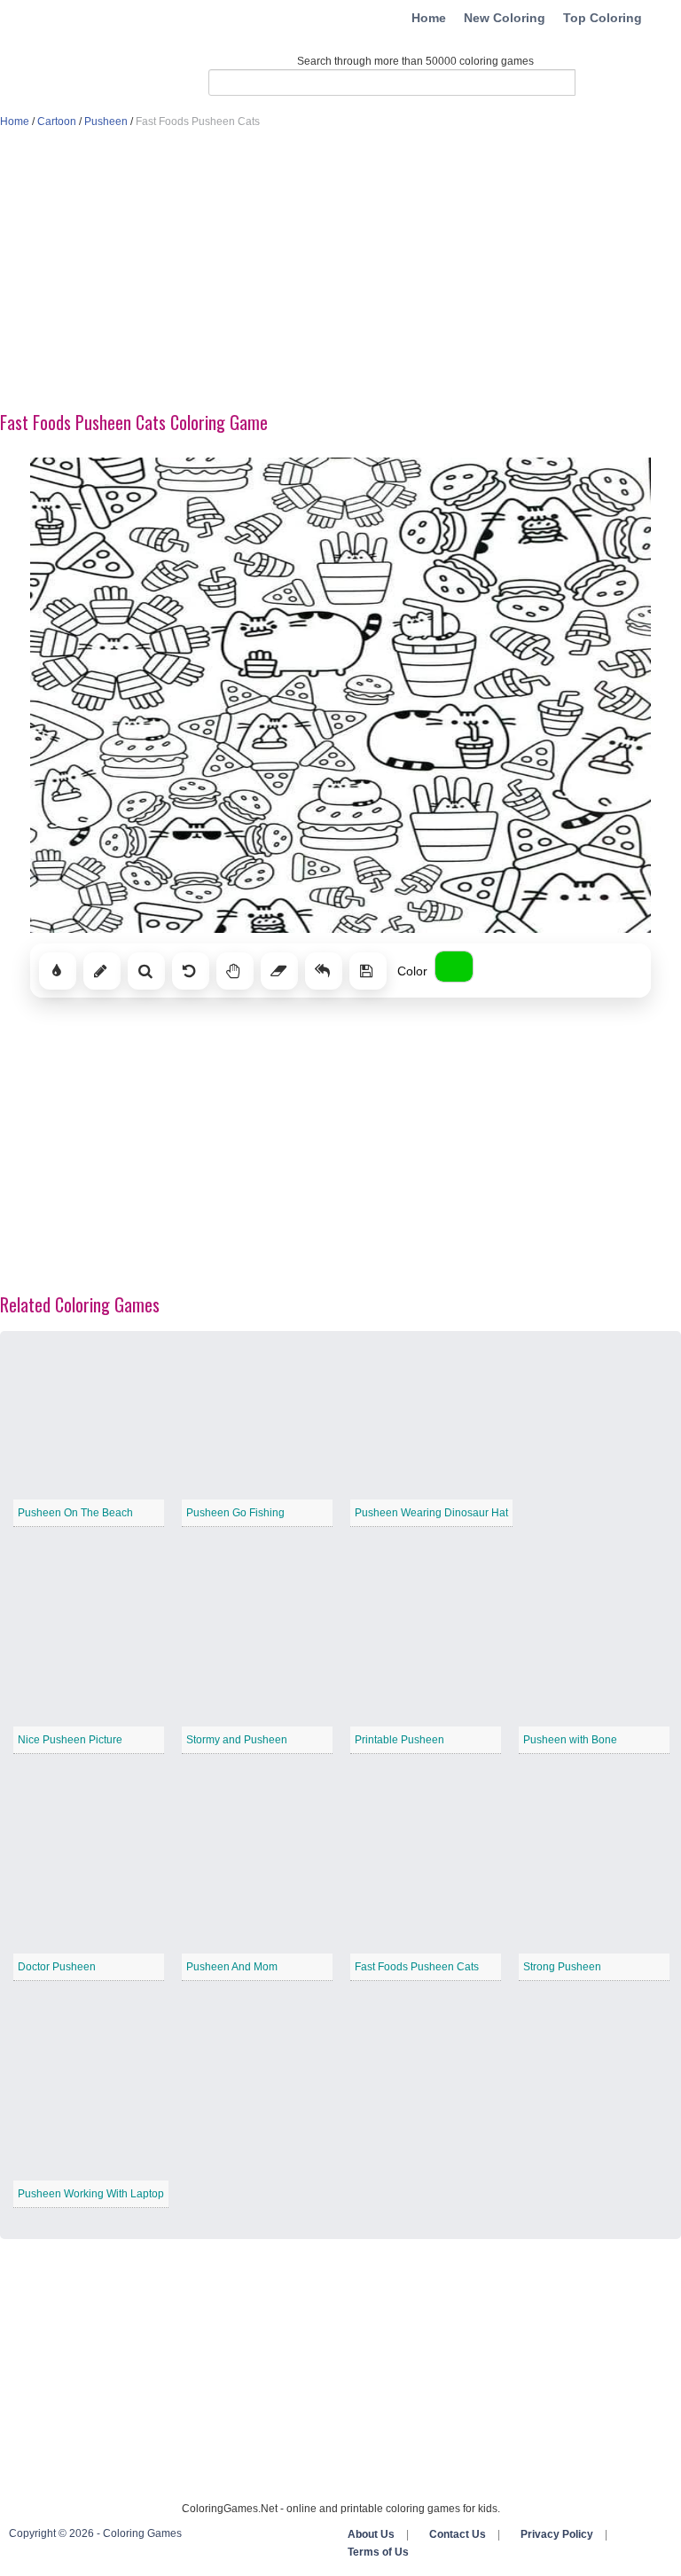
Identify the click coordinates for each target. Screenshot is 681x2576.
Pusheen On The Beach (75, 1513)
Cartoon (57, 121)
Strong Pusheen (562, 1967)
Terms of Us (378, 2552)
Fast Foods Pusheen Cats (417, 1967)
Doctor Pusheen (57, 1967)
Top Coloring (603, 18)
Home (429, 18)
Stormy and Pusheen (237, 1740)
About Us (371, 2534)
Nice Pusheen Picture (70, 1740)
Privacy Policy (557, 2534)
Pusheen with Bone (570, 1740)
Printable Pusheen (399, 1740)
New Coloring (505, 18)
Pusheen (106, 121)
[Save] (368, 971)
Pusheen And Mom (232, 1967)
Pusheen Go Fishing (235, 1513)
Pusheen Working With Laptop (91, 2194)
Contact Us (458, 2534)
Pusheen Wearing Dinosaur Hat (431, 1513)
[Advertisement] (340, 271)
